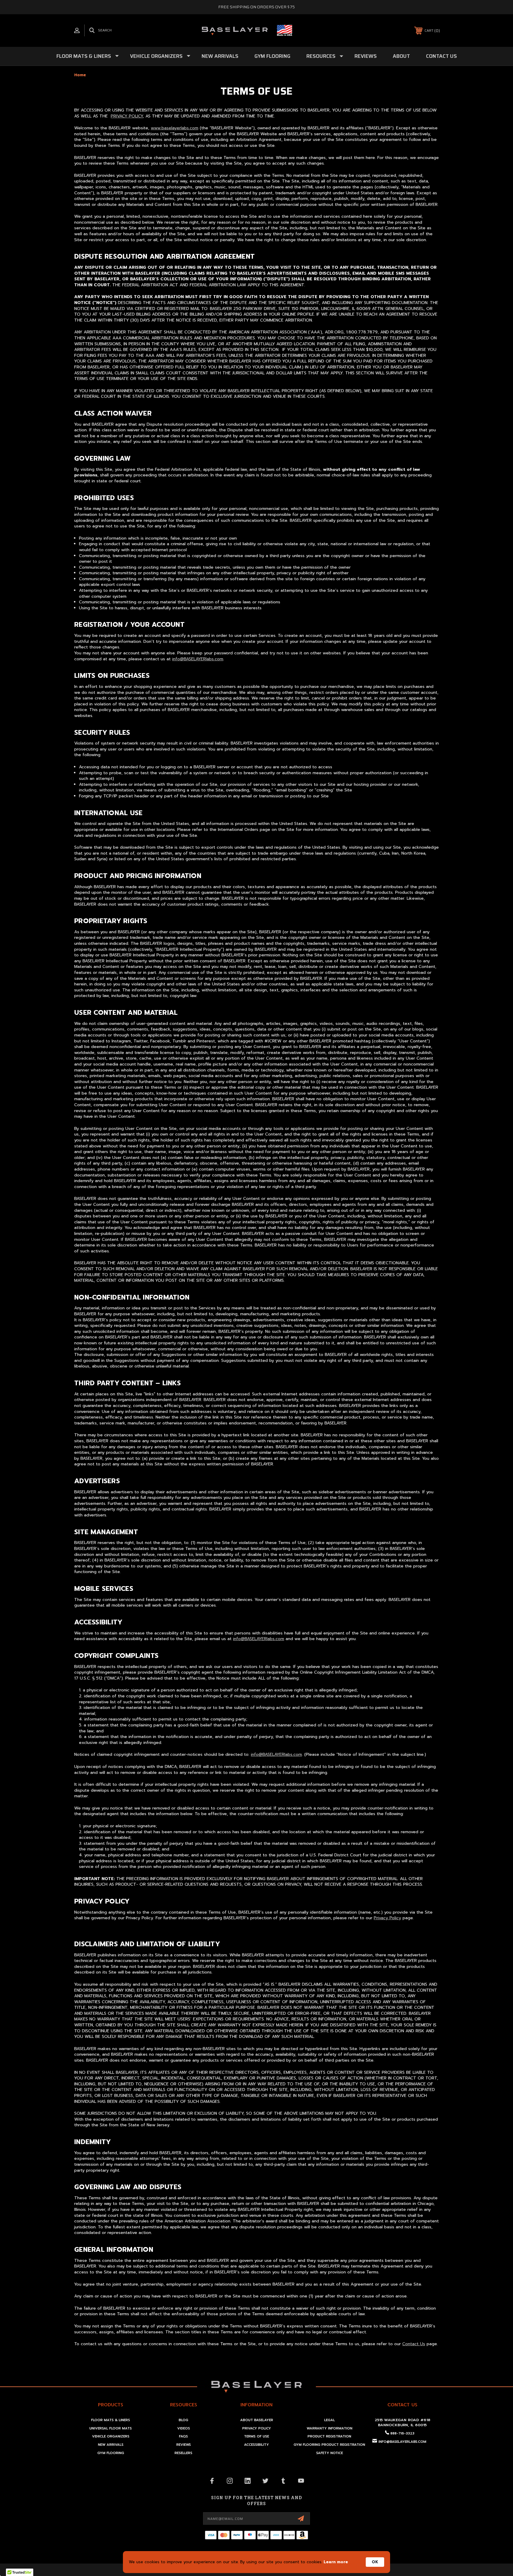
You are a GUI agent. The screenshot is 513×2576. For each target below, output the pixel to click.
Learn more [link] (336, 2562)
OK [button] (375, 2562)
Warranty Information (330, 2428)
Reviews (366, 56)
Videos (184, 2428)
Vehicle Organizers (156, 56)
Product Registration (329, 2436)
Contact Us (441, 56)
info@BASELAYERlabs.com (198, 659)
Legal (330, 2420)
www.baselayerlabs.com (175, 128)
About (401, 56)
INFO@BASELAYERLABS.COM (402, 2442)
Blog (183, 2420)
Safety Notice (330, 2453)
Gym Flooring (272, 56)
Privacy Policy (387, 1918)
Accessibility (256, 2445)
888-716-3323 (402, 2433)
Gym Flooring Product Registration (329, 2445)
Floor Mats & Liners (84, 56)
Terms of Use (256, 2436)
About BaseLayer (257, 2420)
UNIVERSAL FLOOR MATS (111, 2428)
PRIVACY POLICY (127, 116)
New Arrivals (220, 56)
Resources (321, 56)
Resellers (183, 2453)
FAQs (183, 2436)
